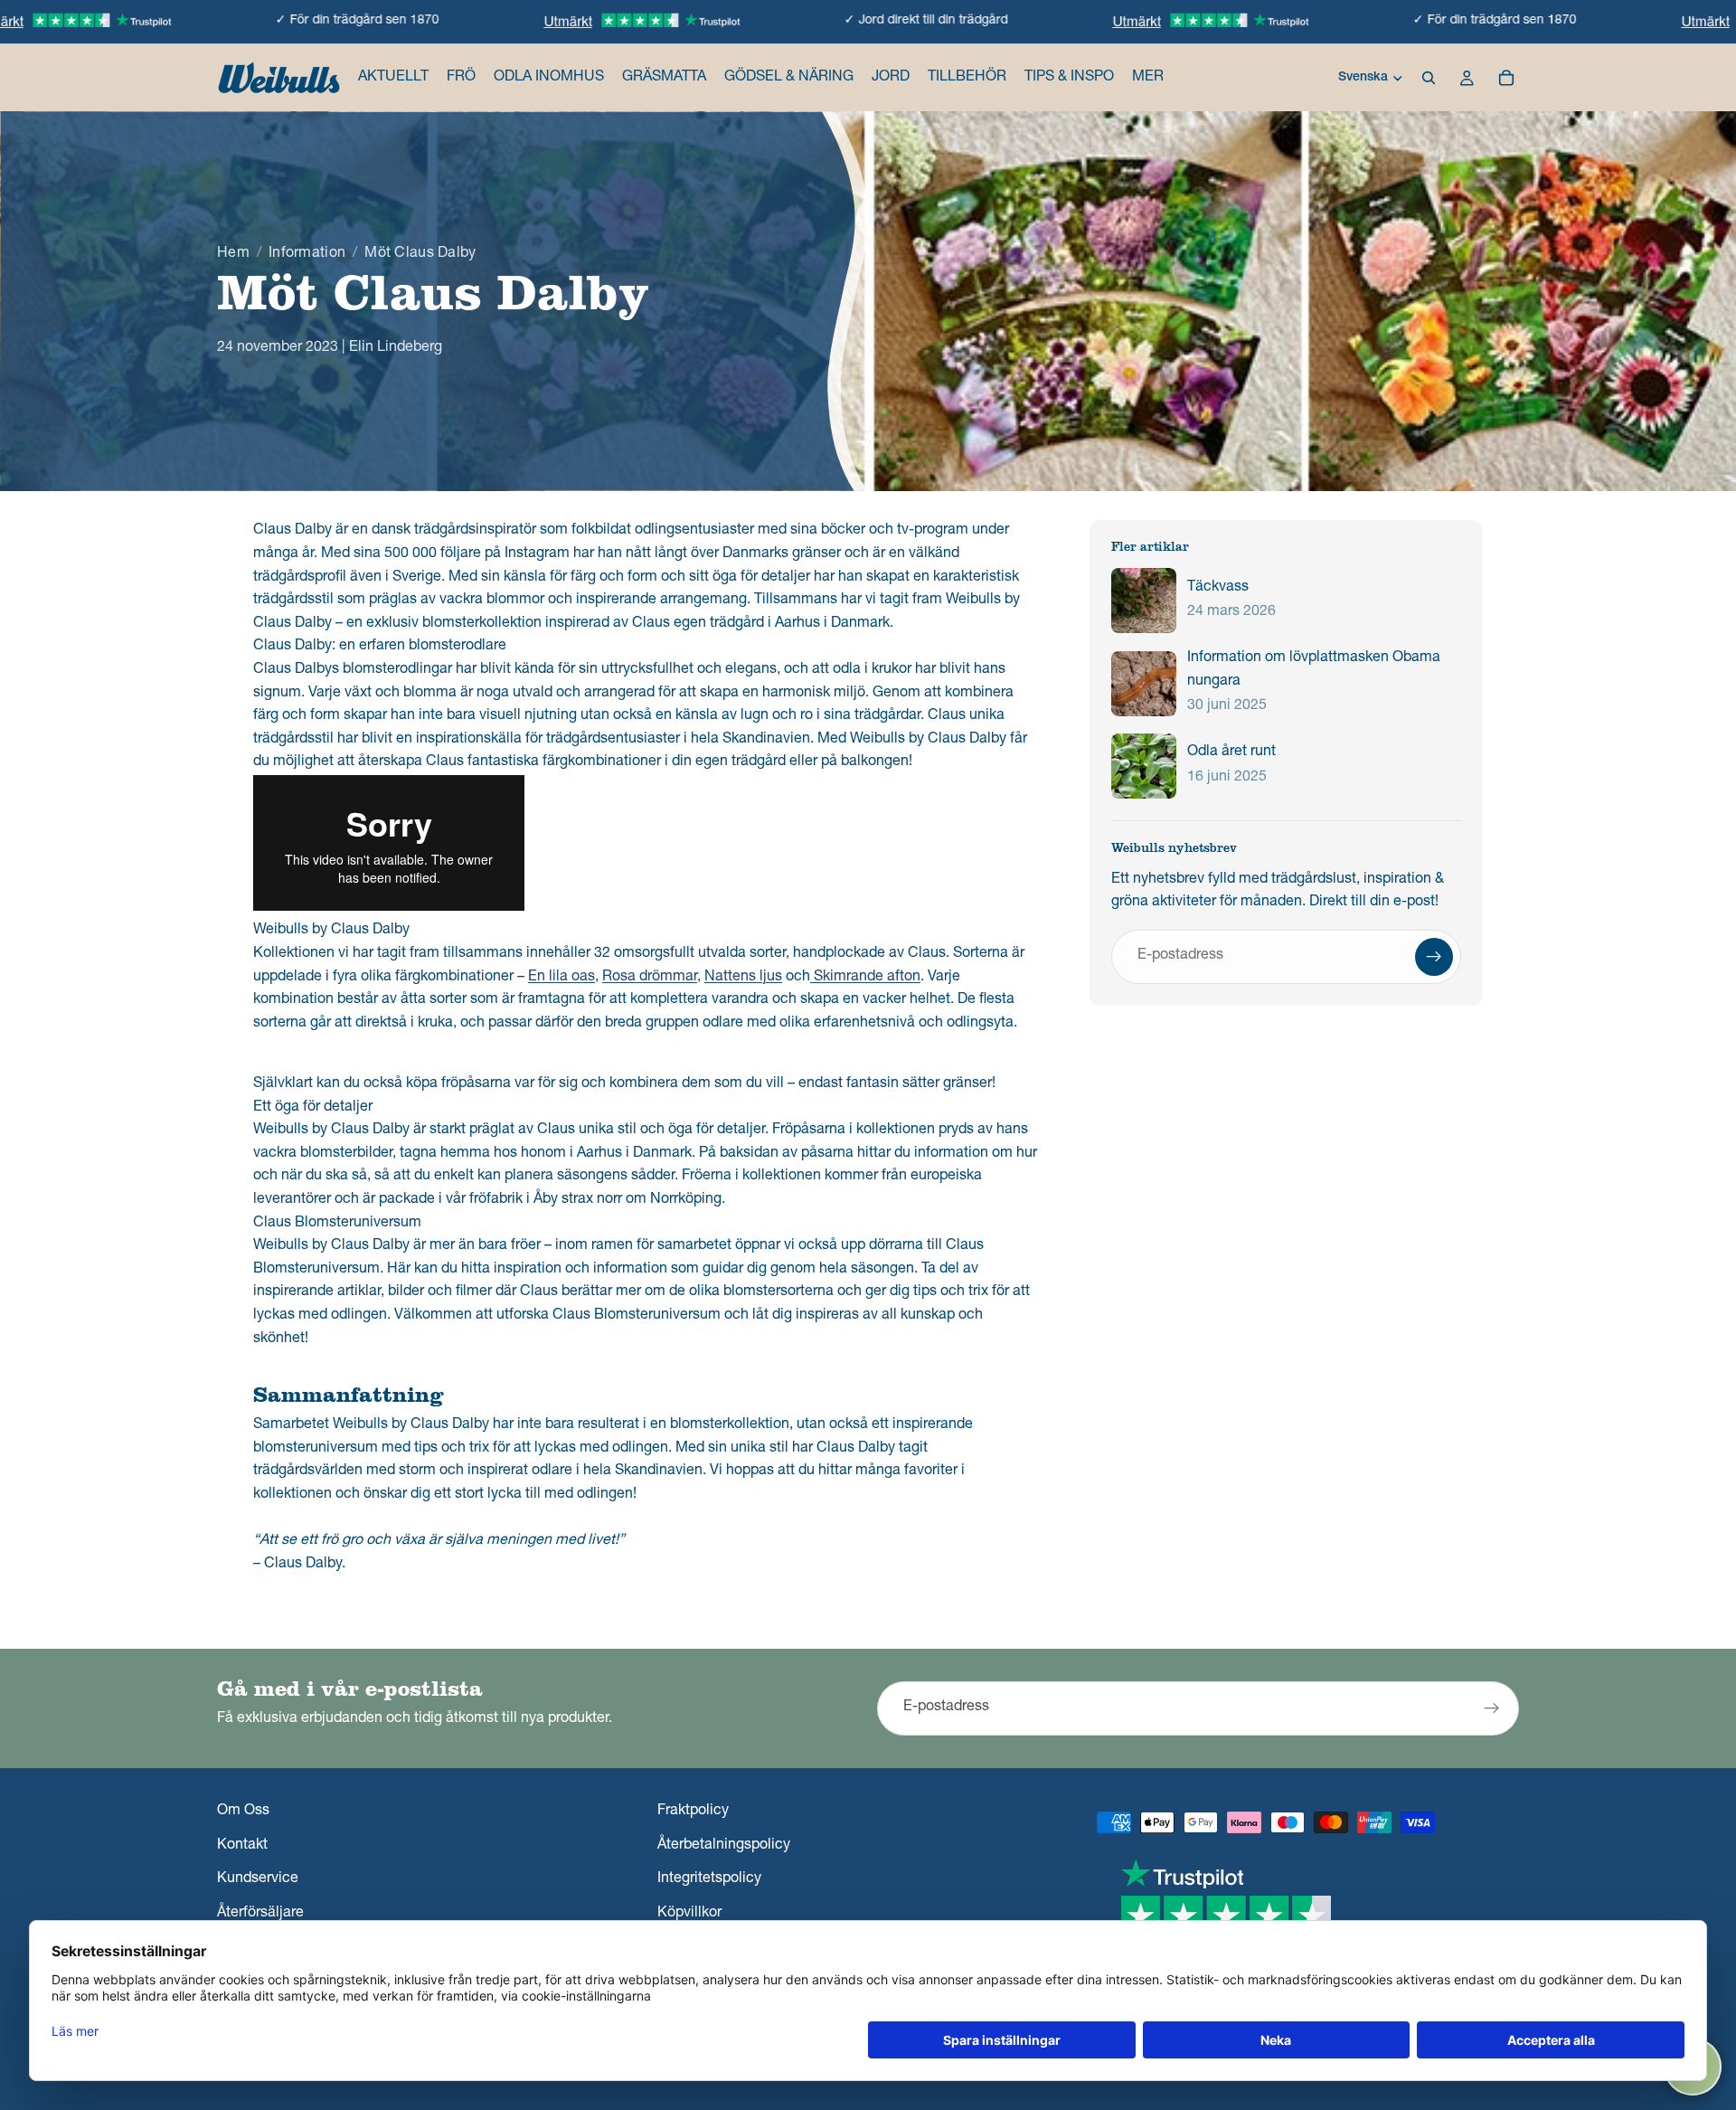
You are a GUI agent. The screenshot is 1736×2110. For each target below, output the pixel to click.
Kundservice (258, 1880)
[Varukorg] (1506, 78)
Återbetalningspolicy (724, 1846)
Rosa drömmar (650, 978)
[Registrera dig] (1434, 957)
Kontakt (242, 1846)
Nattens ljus (743, 978)
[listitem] (1148, 78)
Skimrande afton (865, 978)
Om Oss (243, 1812)
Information (307, 254)
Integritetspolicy (709, 1880)
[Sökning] (1429, 78)
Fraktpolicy (693, 1812)
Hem (233, 254)
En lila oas (561, 978)
